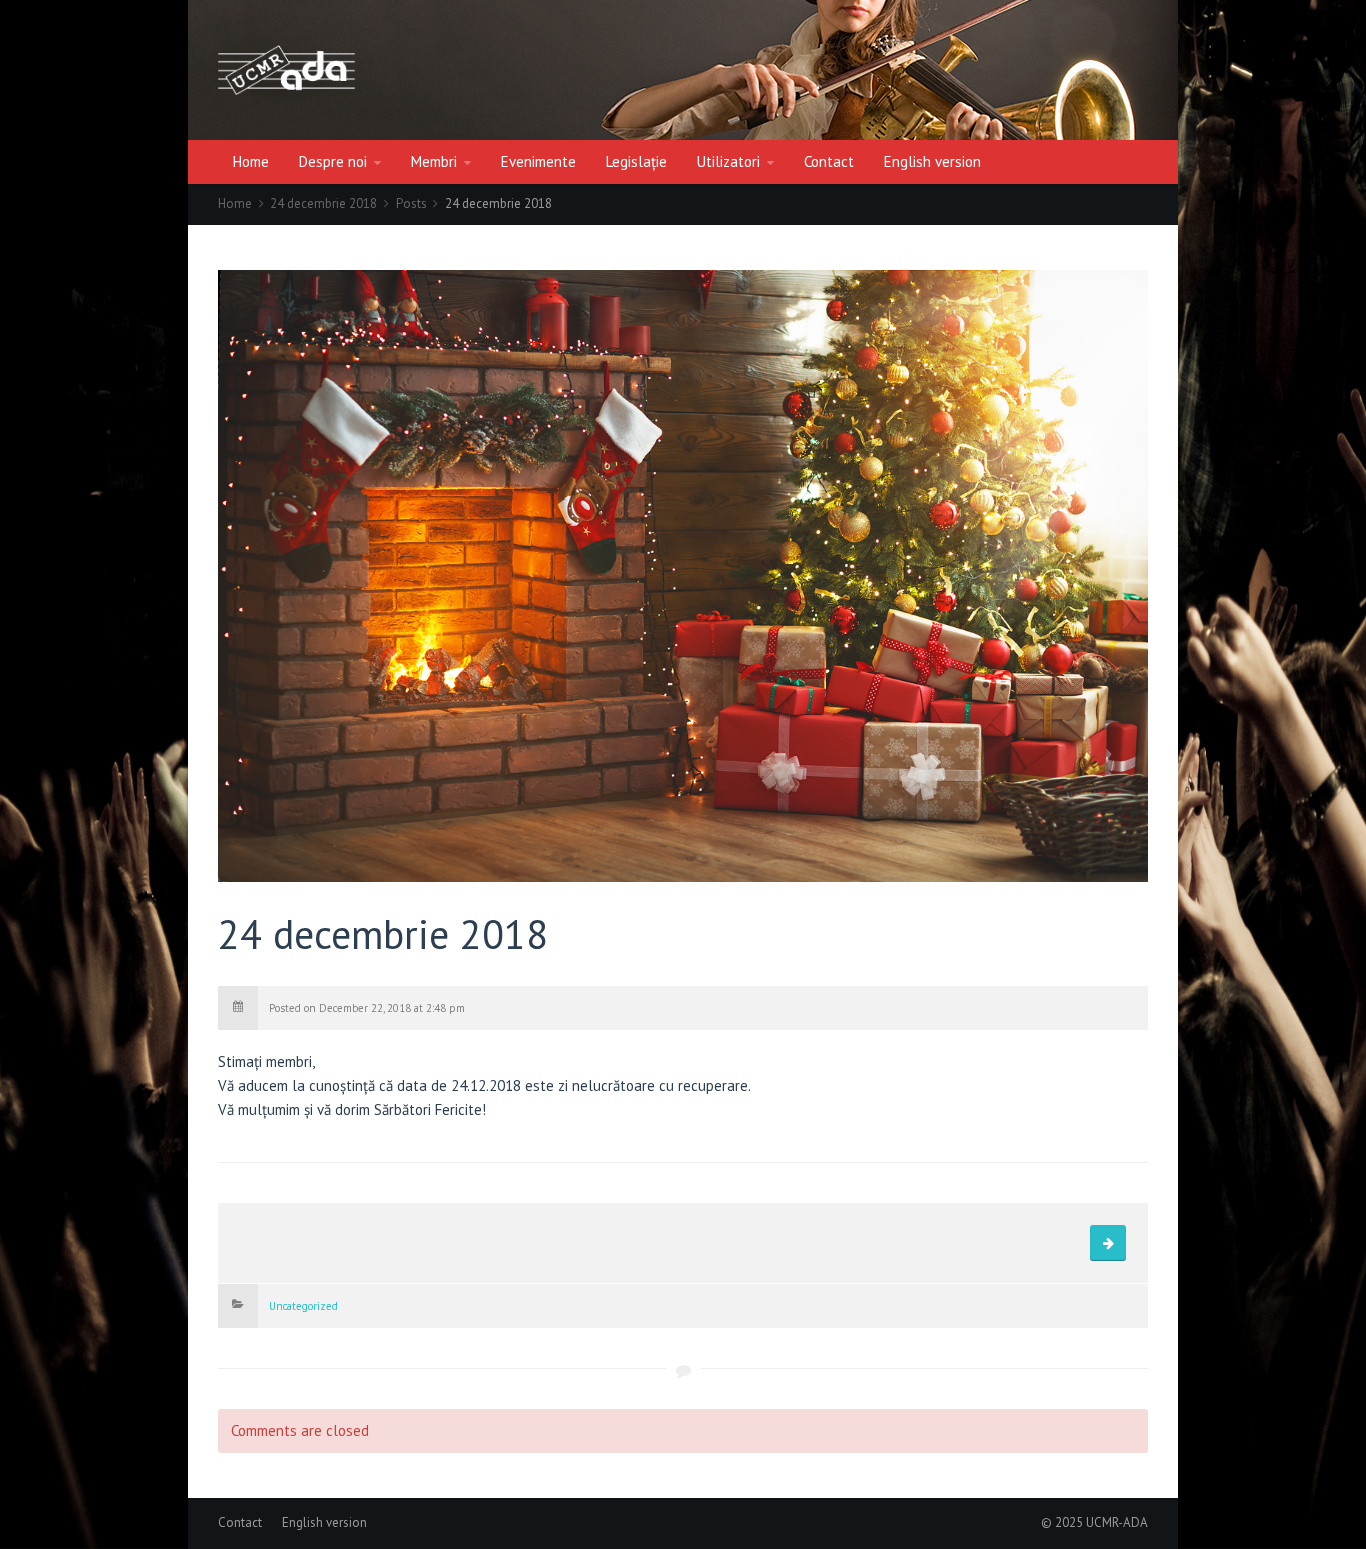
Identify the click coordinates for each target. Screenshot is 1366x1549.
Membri (434, 161)
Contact (829, 161)
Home (251, 161)
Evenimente (538, 161)
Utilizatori (728, 161)
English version (932, 161)
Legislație (636, 161)
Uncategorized (303, 1306)
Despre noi (333, 161)
